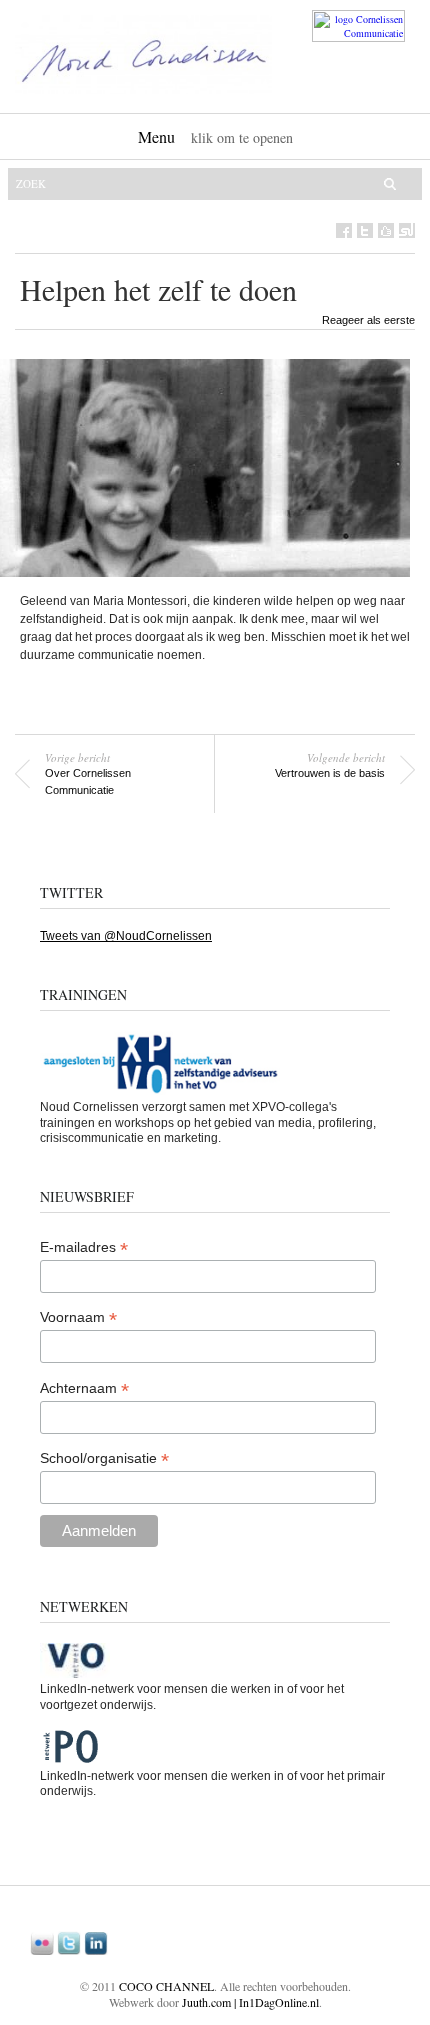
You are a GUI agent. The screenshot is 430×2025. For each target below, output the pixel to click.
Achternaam (84, 1388)
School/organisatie (104, 1458)
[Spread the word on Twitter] (365, 230)
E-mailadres (84, 1247)
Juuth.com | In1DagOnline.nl (250, 2002)
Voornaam (78, 1317)
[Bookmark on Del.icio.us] (386, 230)
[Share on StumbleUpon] (407, 230)
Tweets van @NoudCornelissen (126, 936)
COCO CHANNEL (166, 1986)
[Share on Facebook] (344, 230)
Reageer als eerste (368, 320)
